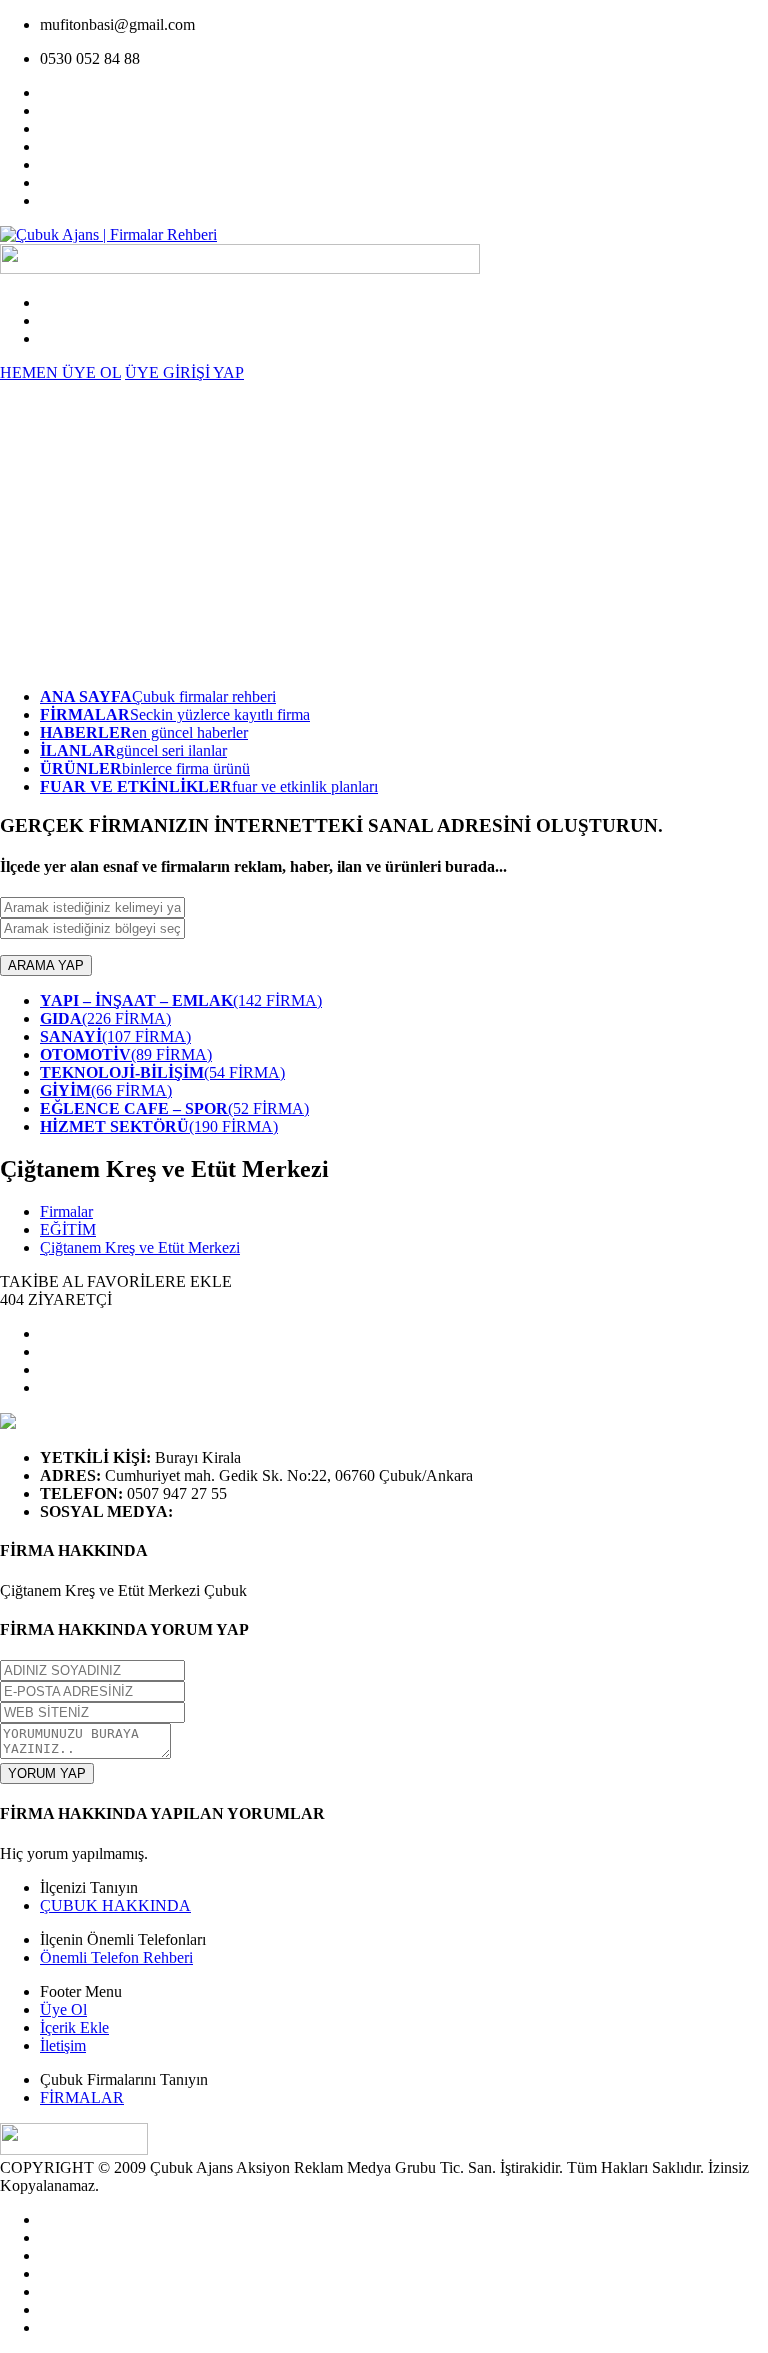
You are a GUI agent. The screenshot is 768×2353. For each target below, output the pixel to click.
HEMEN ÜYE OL (60, 372)
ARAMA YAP (46, 965)
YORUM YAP (47, 1773)
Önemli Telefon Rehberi (116, 1957)
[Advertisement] (384, 532)
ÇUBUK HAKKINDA (115, 1905)
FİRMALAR (82, 2097)
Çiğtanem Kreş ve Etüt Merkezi (140, 1247)
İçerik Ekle (74, 2027)
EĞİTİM (68, 1229)
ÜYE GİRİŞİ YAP (184, 372)
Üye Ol (63, 2009)
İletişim (63, 2045)
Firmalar (66, 1211)
